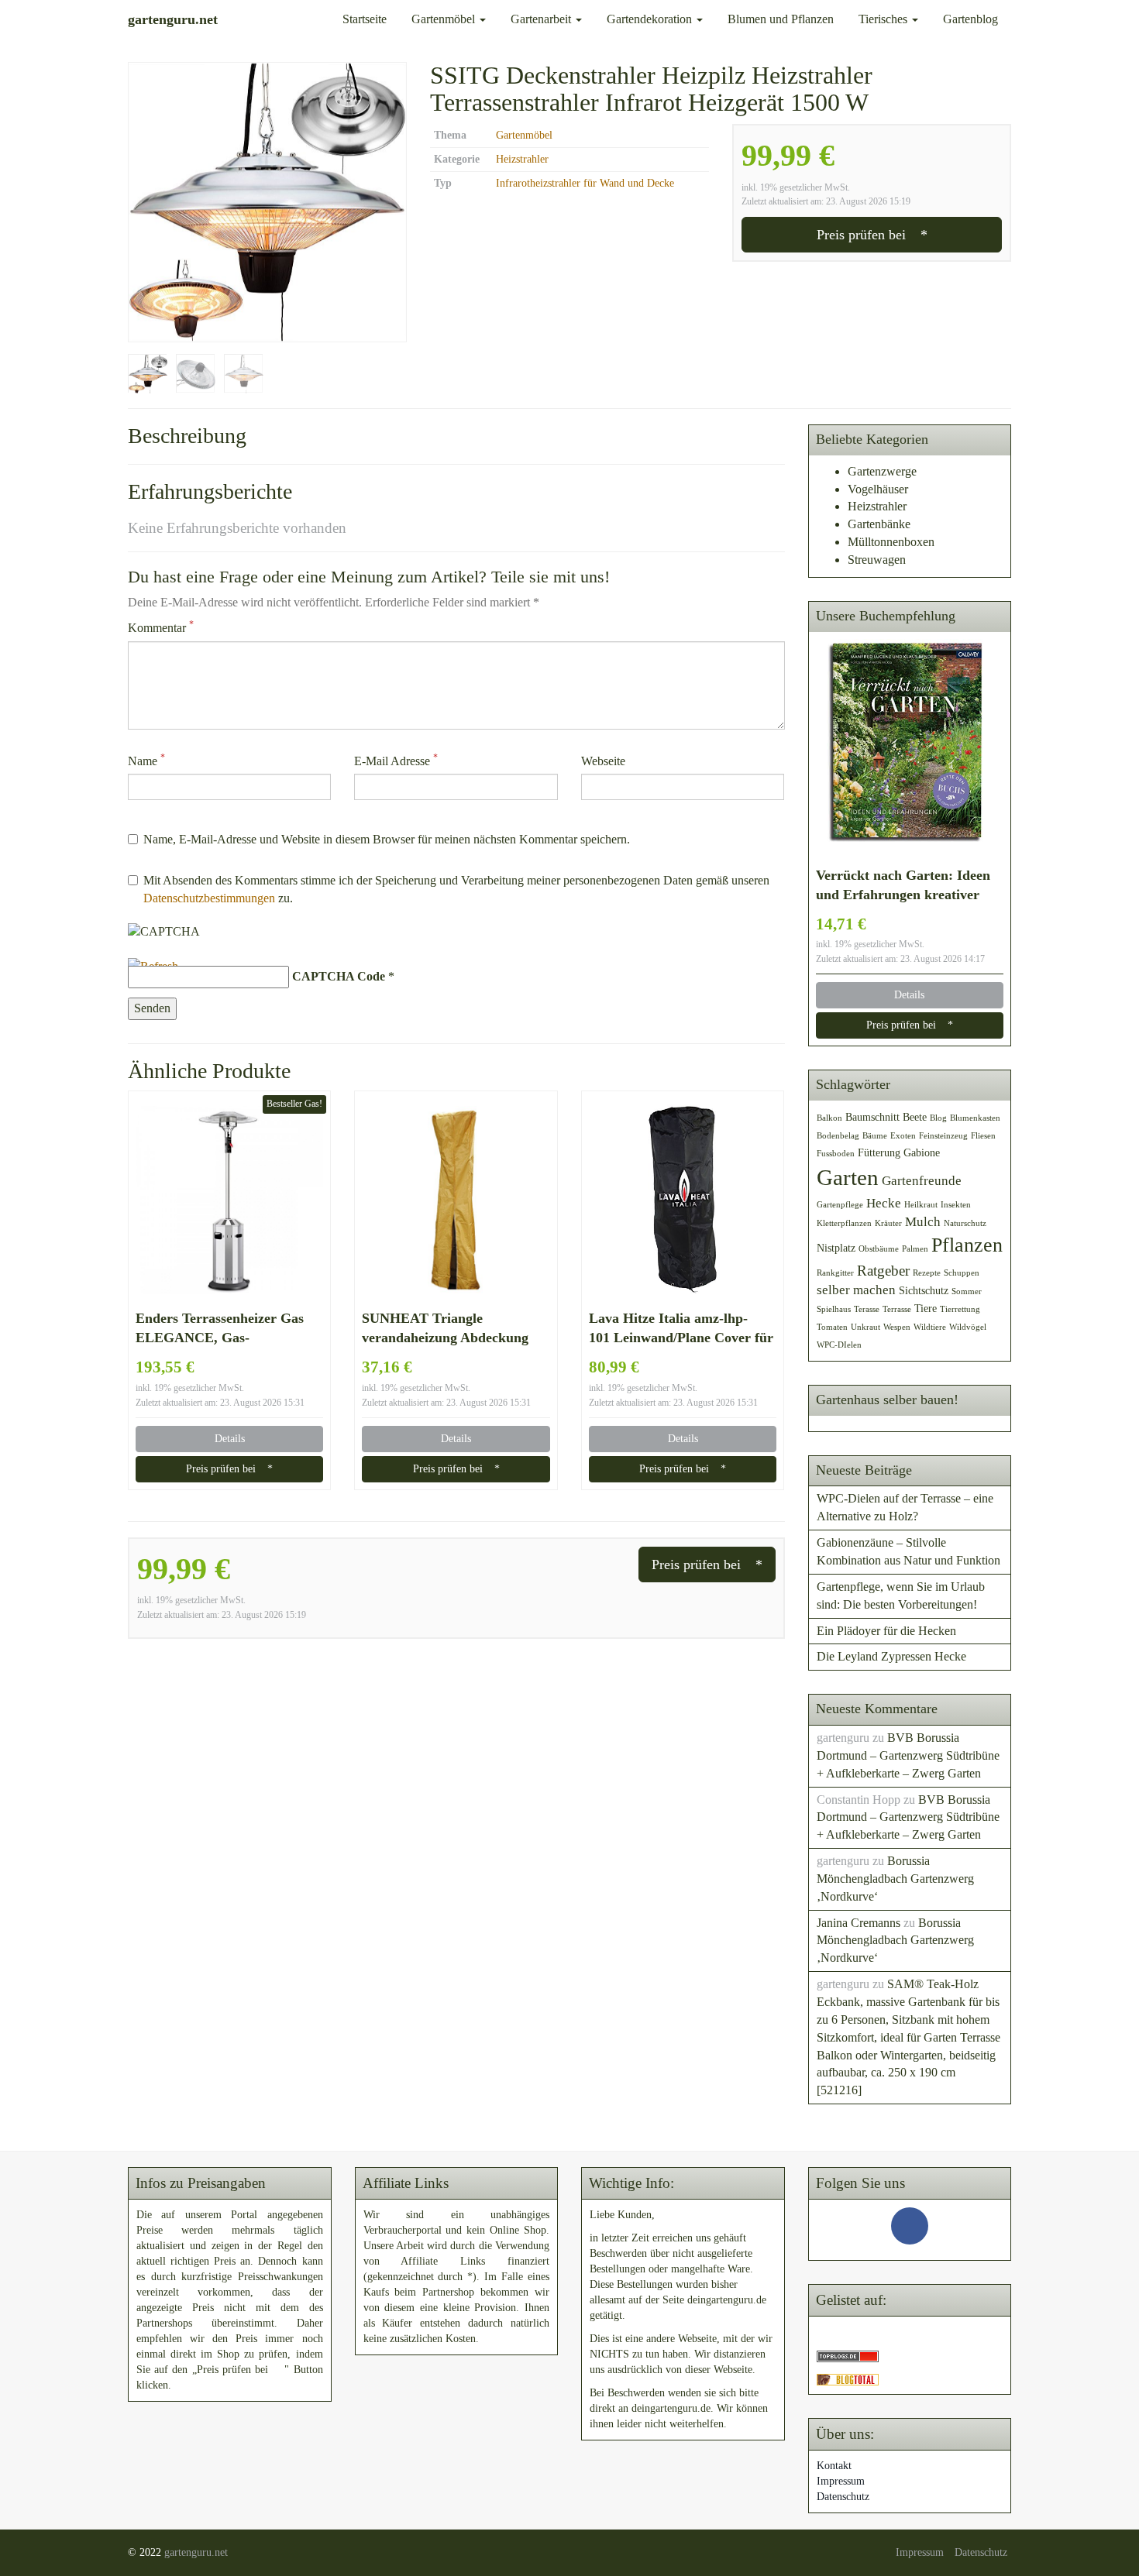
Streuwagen (877, 560)
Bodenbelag (838, 1136)
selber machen (856, 1290)
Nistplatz (836, 1248)
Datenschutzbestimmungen (209, 898)
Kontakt (834, 2466)
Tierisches (884, 19)
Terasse (867, 1309)
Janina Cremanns (859, 1923)
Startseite (365, 19)
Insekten (956, 1205)
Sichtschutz (924, 1290)
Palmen (915, 1249)
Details (230, 1439)
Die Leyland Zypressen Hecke (891, 1656)
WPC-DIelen (839, 1345)
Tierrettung (960, 1309)
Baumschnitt (872, 1117)
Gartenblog (970, 19)
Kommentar (161, 627)
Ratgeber (883, 1271)
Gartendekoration (651, 19)
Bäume (875, 1136)
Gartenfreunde (922, 1181)
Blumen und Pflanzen (781, 19)
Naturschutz (965, 1223)
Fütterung (879, 1152)
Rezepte (927, 1273)
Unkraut (865, 1327)
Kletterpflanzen (844, 1223)
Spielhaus (834, 1309)
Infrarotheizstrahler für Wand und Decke (585, 183)
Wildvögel (968, 1327)
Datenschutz (843, 2497)
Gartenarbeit (542, 19)
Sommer (967, 1291)
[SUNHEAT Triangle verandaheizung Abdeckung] (456, 1200)
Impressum (841, 2481)
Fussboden (836, 1154)
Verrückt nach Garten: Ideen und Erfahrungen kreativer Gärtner (903, 886)
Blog (938, 1118)
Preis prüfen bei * (872, 235)
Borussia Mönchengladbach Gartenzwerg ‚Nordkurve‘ (895, 1879)
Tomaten (832, 1327)
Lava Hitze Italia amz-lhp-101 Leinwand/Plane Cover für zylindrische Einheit (681, 1329)
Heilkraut (921, 1205)
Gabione (922, 1152)
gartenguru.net (196, 2552)
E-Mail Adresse (396, 760)
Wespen (897, 1327)
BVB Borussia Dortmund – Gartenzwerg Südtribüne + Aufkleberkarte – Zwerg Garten (908, 1755)
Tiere (926, 1308)
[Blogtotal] (848, 2378)
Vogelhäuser (878, 489)
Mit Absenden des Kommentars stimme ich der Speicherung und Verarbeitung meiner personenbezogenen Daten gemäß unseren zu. (456, 889)
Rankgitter (835, 1273)
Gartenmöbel (445, 19)
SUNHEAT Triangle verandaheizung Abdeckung (445, 1328)
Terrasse (897, 1309)
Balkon (829, 1118)
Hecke (884, 1203)
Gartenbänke (879, 524)
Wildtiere (930, 1327)
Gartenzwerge (882, 471)
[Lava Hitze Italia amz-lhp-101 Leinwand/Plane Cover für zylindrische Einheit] (683, 1200)
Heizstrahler (522, 159)
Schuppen (962, 1273)
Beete (915, 1117)
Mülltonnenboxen (891, 542)
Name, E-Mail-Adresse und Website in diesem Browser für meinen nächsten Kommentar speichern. (387, 839)
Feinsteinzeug (943, 1136)
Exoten (903, 1136)
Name (146, 760)
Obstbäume (879, 1249)
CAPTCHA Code (339, 976)
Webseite (603, 761)
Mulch (923, 1222)
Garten (848, 1177)
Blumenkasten (975, 1118)
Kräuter (888, 1223)
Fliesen (983, 1136)
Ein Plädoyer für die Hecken (886, 1631)
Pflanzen (967, 1245)
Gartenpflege (840, 1205)
